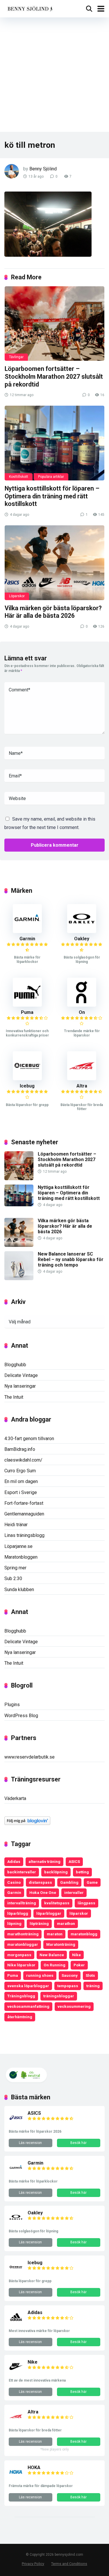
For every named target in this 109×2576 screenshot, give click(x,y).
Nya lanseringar (20, 1386)
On (82, 1012)
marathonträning (23, 1934)
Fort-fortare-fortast (24, 1503)
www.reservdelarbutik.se (30, 1757)
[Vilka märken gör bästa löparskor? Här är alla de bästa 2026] (54, 563)
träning (93, 1986)
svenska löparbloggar (28, 1986)
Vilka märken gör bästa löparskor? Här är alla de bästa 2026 (53, 612)
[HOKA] (16, 2478)
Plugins (12, 1705)
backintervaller (22, 1872)
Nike (76, 1955)
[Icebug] (27, 1079)
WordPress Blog (21, 1716)
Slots (90, 1975)
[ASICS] (16, 2123)
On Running (54, 1965)
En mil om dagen (21, 1481)
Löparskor (17, 596)
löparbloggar (49, 1913)
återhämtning (20, 2017)
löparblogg (18, 1913)
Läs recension (30, 2143)
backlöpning (56, 1872)
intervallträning (22, 1903)
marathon (66, 1923)
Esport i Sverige (21, 1492)
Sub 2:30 (13, 1578)
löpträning (39, 1923)
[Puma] (27, 1005)
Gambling (69, 1882)
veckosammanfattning (28, 2006)
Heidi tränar (16, 1525)
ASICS (74, 1861)
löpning (14, 1923)
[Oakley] (82, 931)
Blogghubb (15, 1365)
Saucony (70, 1975)
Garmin (27, 939)
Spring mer (15, 1568)
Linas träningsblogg (24, 1535)
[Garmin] (27, 931)
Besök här (78, 2143)
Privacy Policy (33, 2564)
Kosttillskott (19, 477)
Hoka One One (43, 1892)
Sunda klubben (19, 1589)
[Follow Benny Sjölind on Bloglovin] (27, 1823)
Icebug (27, 1086)
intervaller (74, 1892)
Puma (27, 1012)
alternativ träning (44, 1861)
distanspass (40, 1882)
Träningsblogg (21, 1996)
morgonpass (19, 1955)
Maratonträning (61, 1944)
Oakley (82, 939)
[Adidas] (16, 2323)
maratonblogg (84, 1934)
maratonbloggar (23, 1944)
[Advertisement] (54, 75)
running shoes (40, 1975)
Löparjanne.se (18, 1546)
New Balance (52, 1955)
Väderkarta (15, 1798)
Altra (82, 1086)
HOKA (34, 2467)
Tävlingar (16, 357)
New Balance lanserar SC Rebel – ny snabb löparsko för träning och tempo (71, 1259)
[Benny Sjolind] (30, 8)
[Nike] (16, 2372)
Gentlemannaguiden (24, 1514)
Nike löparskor (21, 1965)
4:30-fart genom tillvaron (29, 1439)
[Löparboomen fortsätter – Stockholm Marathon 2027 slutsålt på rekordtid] (54, 324)
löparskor (79, 1913)
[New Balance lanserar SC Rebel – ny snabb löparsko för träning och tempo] (19, 1279)
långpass (86, 1903)
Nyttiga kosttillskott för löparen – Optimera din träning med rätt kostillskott (52, 496)
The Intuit (14, 1397)
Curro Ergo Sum (20, 1471)
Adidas (14, 1861)
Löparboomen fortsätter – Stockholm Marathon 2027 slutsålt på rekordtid (54, 376)
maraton (55, 1934)
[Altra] (82, 1079)
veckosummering (74, 2006)
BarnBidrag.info (20, 1449)
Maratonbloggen (21, 1557)
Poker (79, 1965)
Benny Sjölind (43, 169)
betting (82, 1872)
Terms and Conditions (69, 2564)
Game (92, 1882)
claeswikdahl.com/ (23, 1460)
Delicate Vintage (21, 1375)
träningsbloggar (59, 1996)
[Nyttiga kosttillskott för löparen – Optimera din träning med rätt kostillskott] (54, 443)
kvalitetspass (57, 1903)
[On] (82, 1005)
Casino (14, 1882)
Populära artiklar (51, 477)
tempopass (68, 1986)
